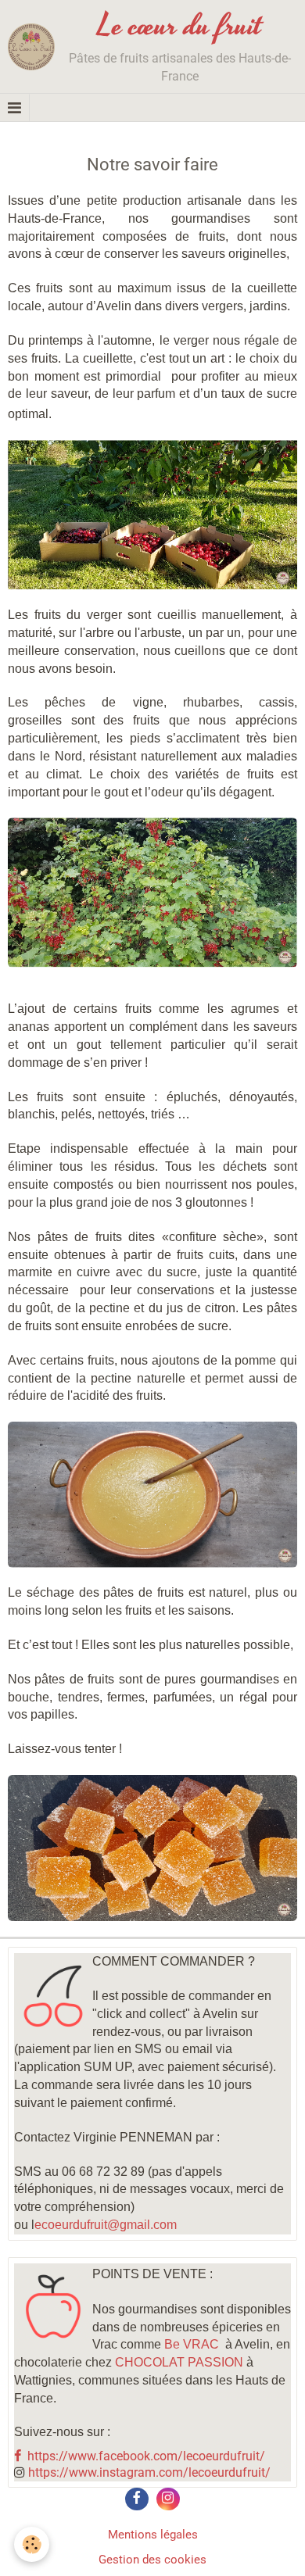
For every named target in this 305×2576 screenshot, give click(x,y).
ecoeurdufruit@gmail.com (106, 2225)
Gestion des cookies (152, 2560)
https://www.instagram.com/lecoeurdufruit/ (149, 2472)
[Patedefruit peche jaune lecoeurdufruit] (152, 1494)
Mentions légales (153, 2535)
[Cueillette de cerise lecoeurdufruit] (152, 514)
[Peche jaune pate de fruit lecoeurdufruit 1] (152, 1848)
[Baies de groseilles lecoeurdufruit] (152, 892)
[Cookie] (32, 2544)
